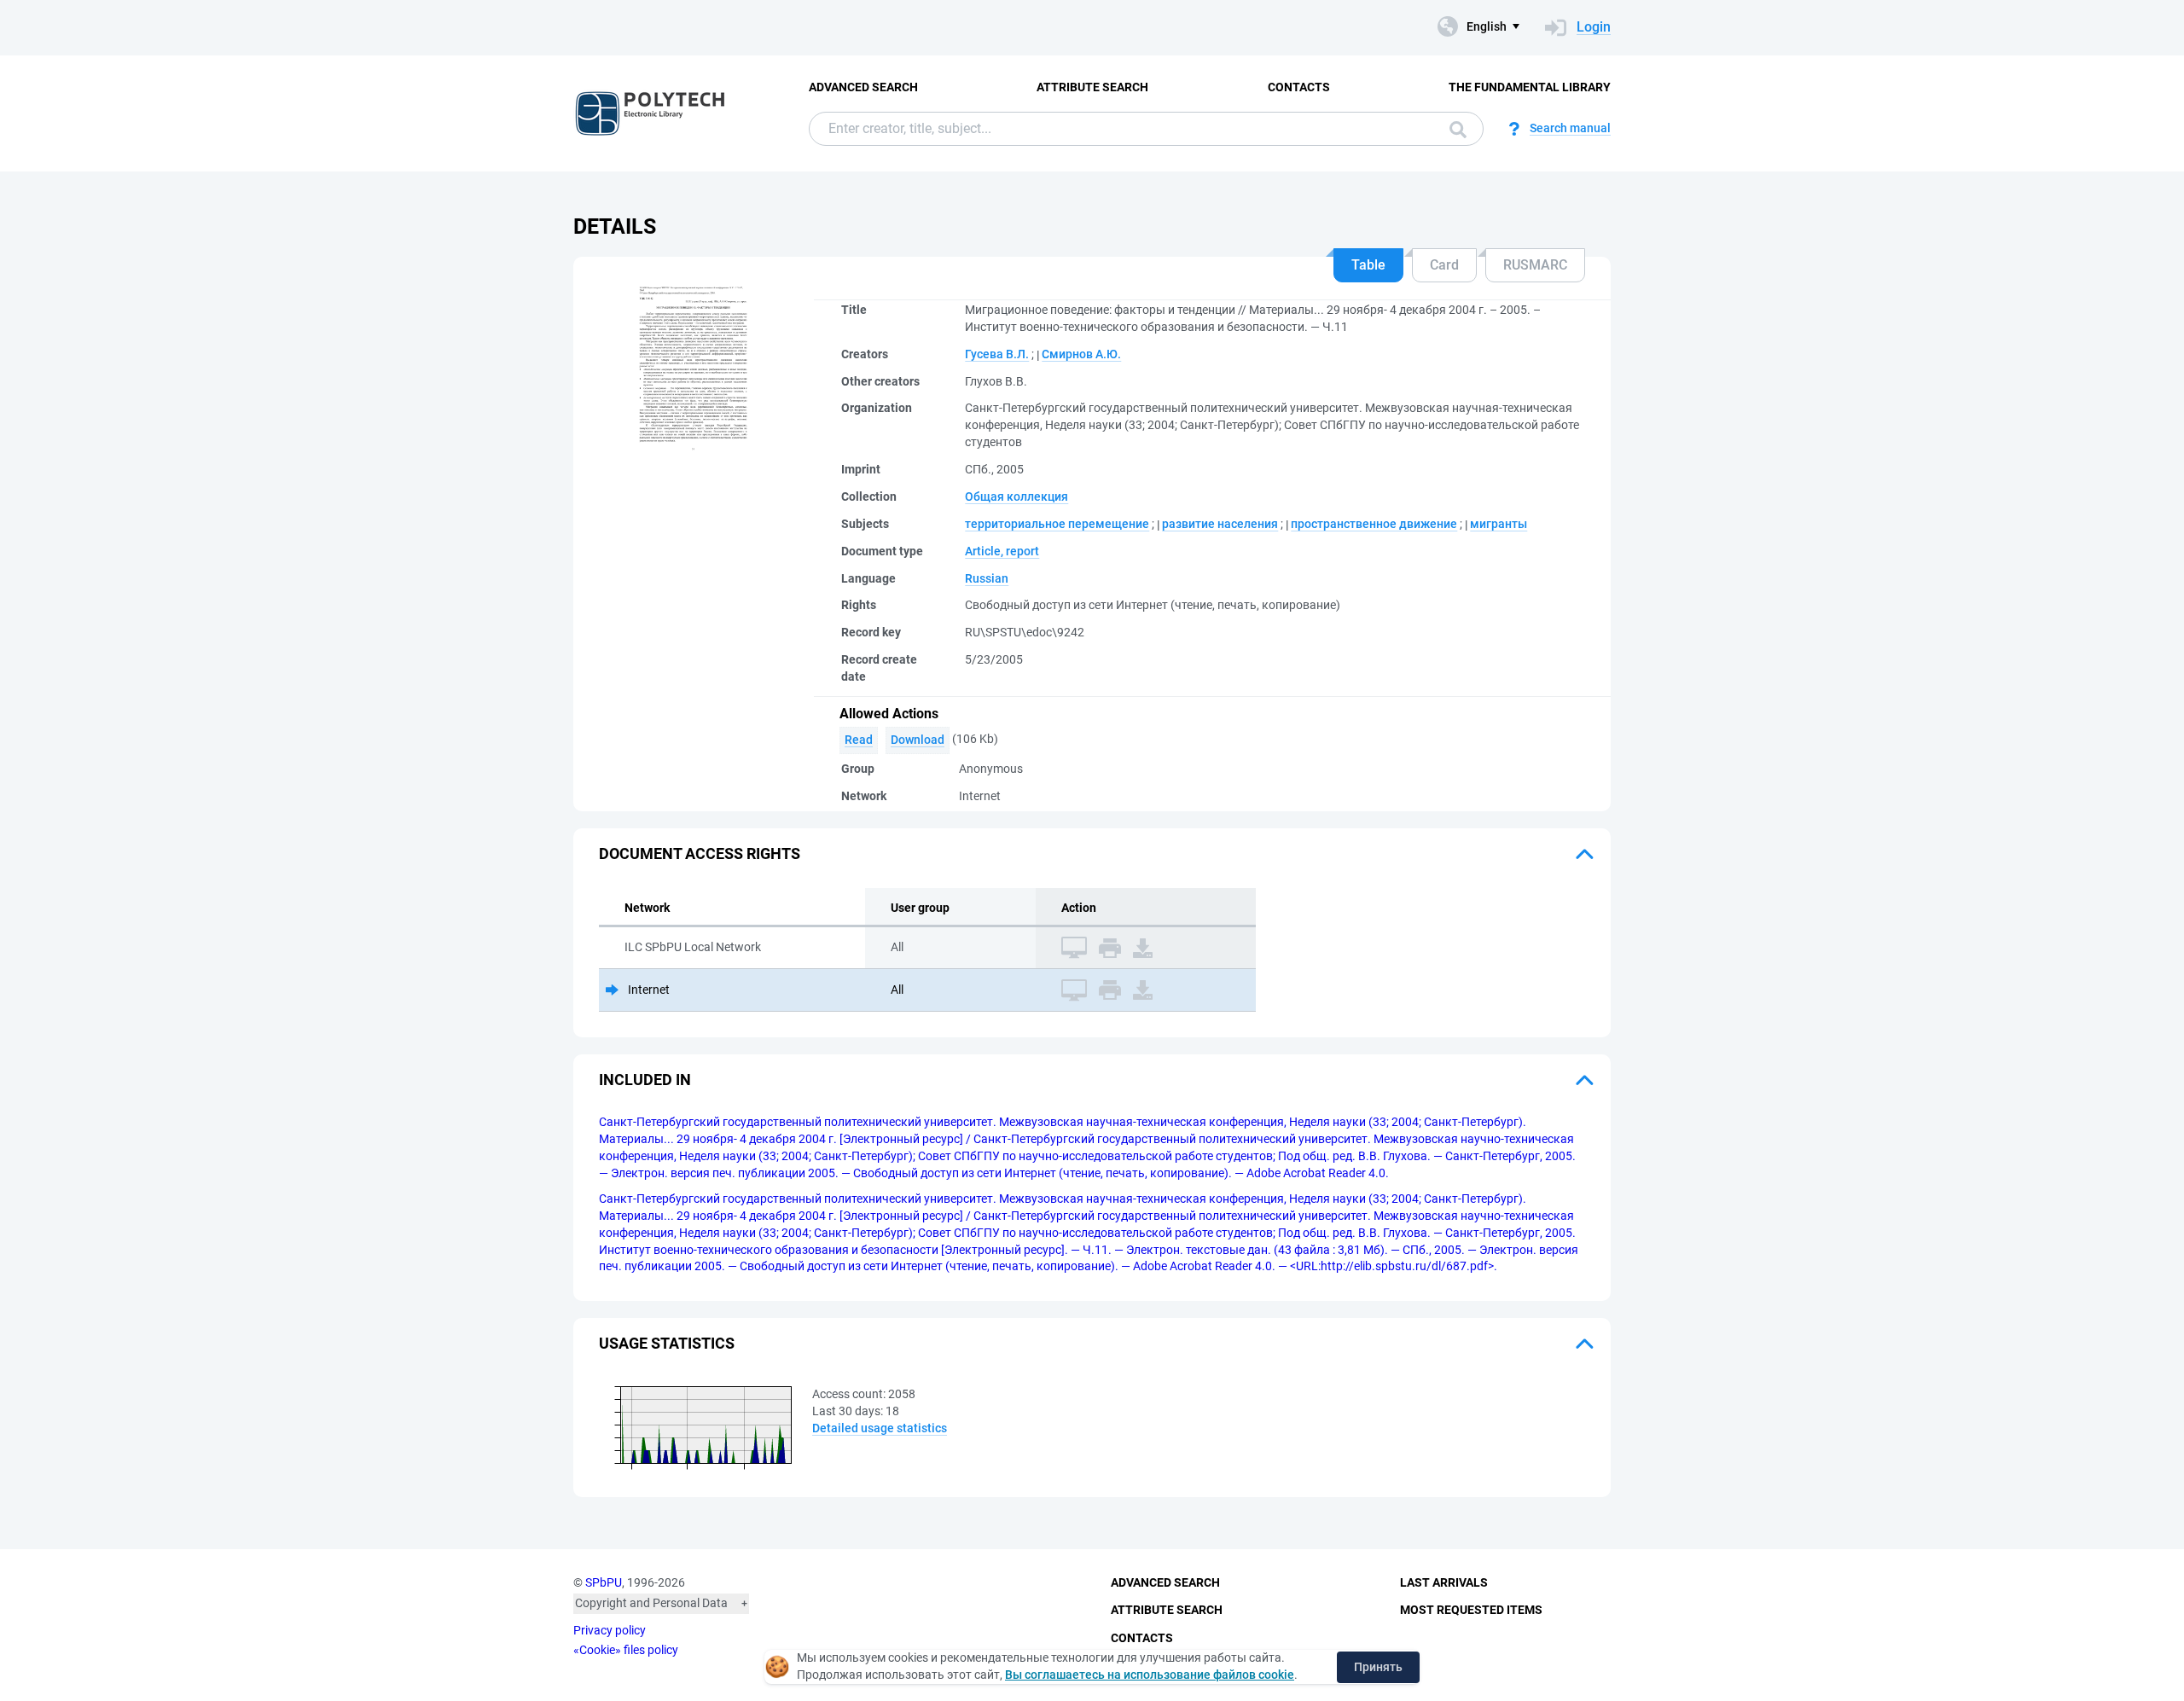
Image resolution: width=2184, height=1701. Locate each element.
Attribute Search (1092, 87)
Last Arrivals (1444, 1582)
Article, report (1002, 551)
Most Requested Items (1471, 1610)
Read (859, 740)
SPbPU (604, 1582)
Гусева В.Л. (997, 354)
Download (918, 740)
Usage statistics (667, 1343)
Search (1454, 129)
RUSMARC (1535, 265)
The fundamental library (1530, 87)
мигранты (1499, 524)
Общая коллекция (1016, 496)
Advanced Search (863, 87)
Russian (987, 578)
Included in (645, 1080)
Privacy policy (610, 1630)
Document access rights (700, 853)
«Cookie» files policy (626, 1650)
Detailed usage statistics (880, 1428)
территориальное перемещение (1057, 524)
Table (1368, 265)
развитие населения (1220, 524)
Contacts (1299, 87)
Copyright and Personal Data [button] (651, 1603)
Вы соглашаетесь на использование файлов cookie (1150, 1675)
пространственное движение (1374, 524)
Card (1444, 265)
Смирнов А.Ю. (1081, 354)
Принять (1378, 1667)
